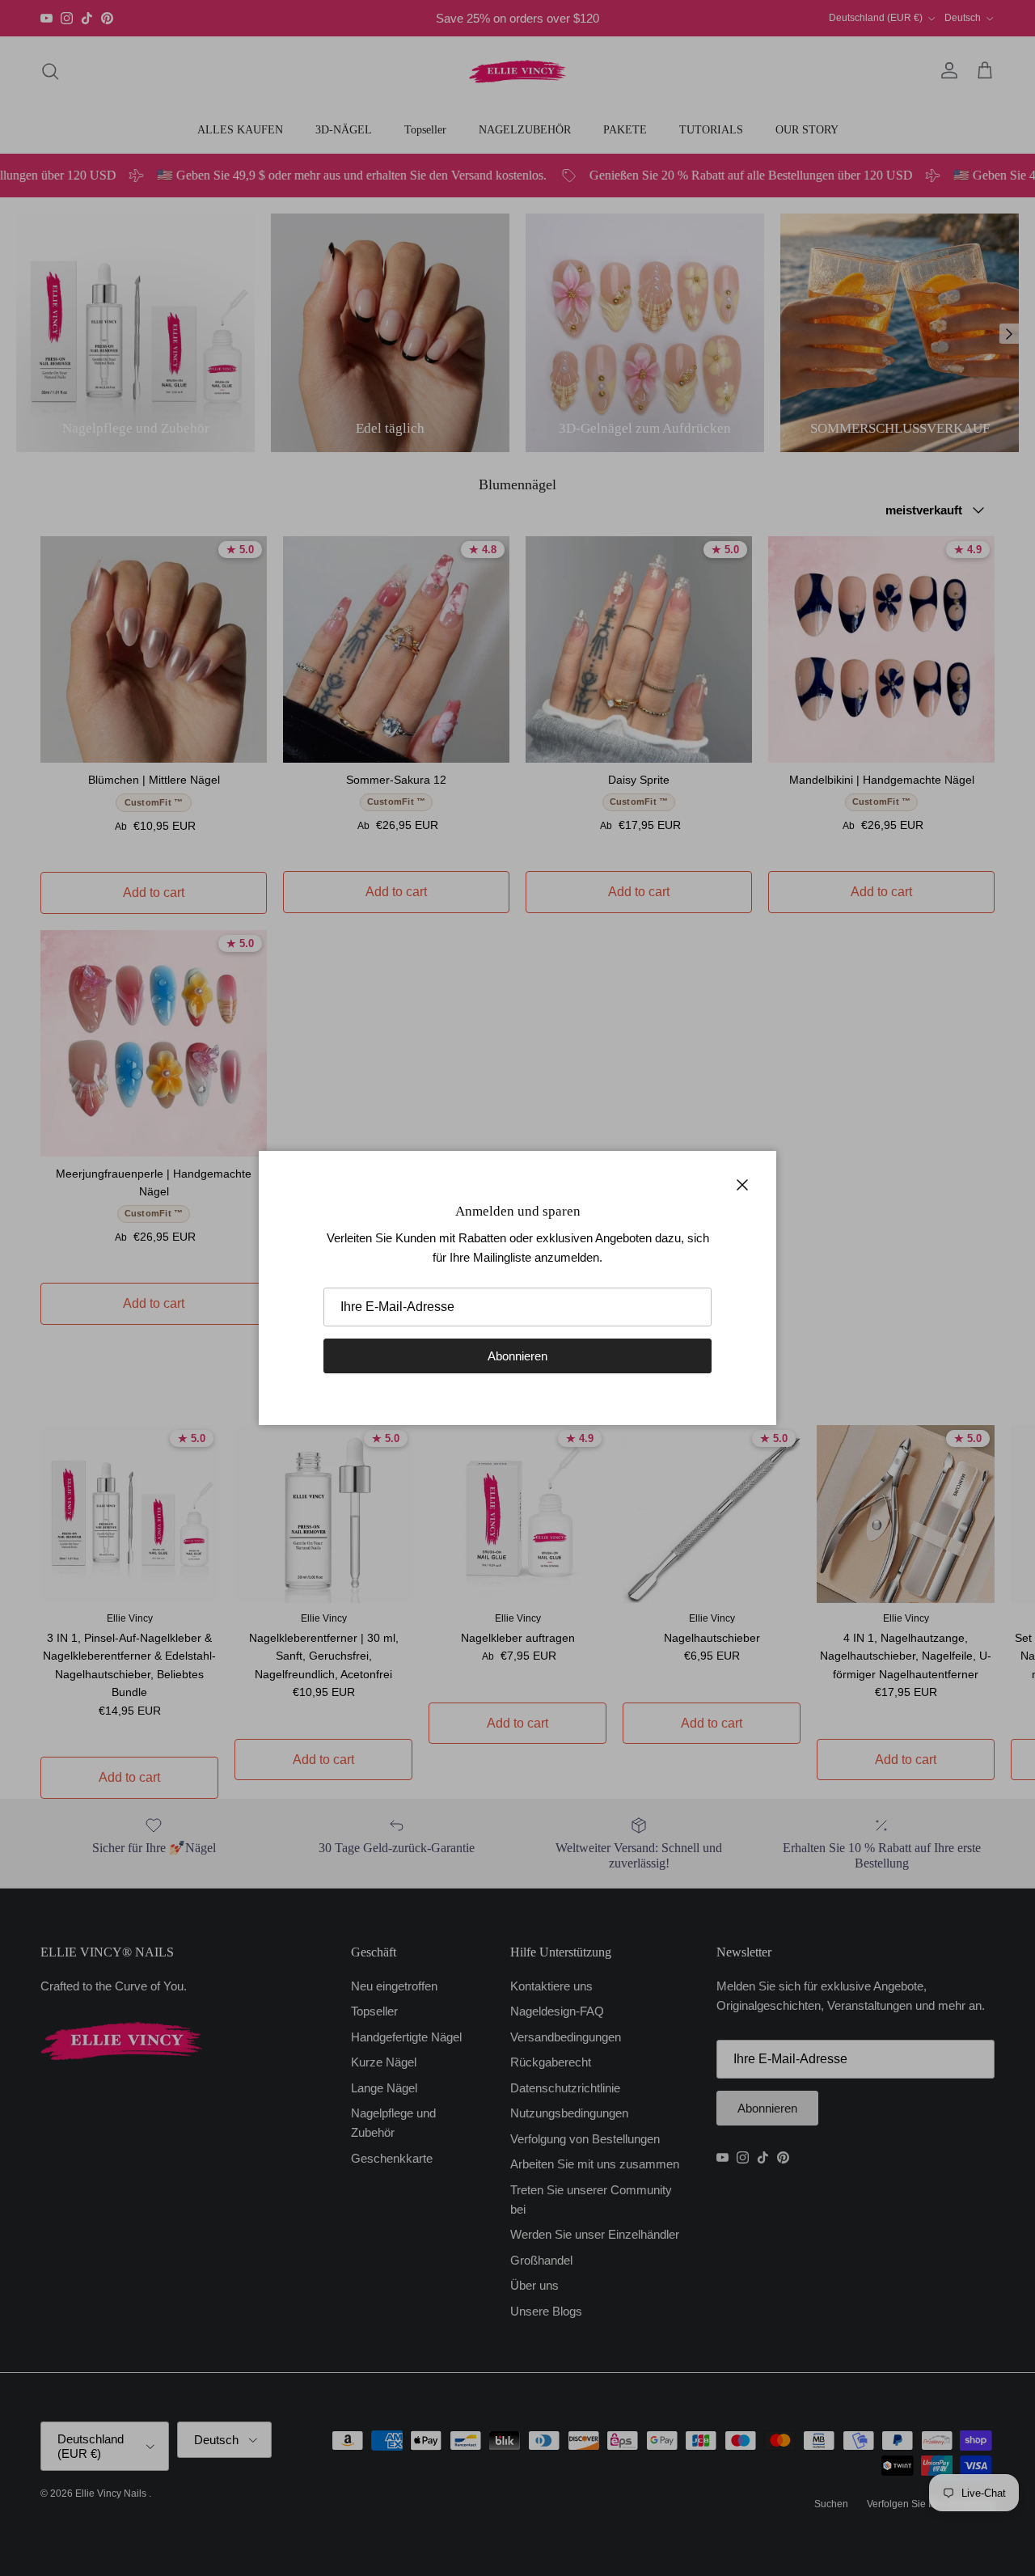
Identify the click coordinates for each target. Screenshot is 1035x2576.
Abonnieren (517, 1356)
